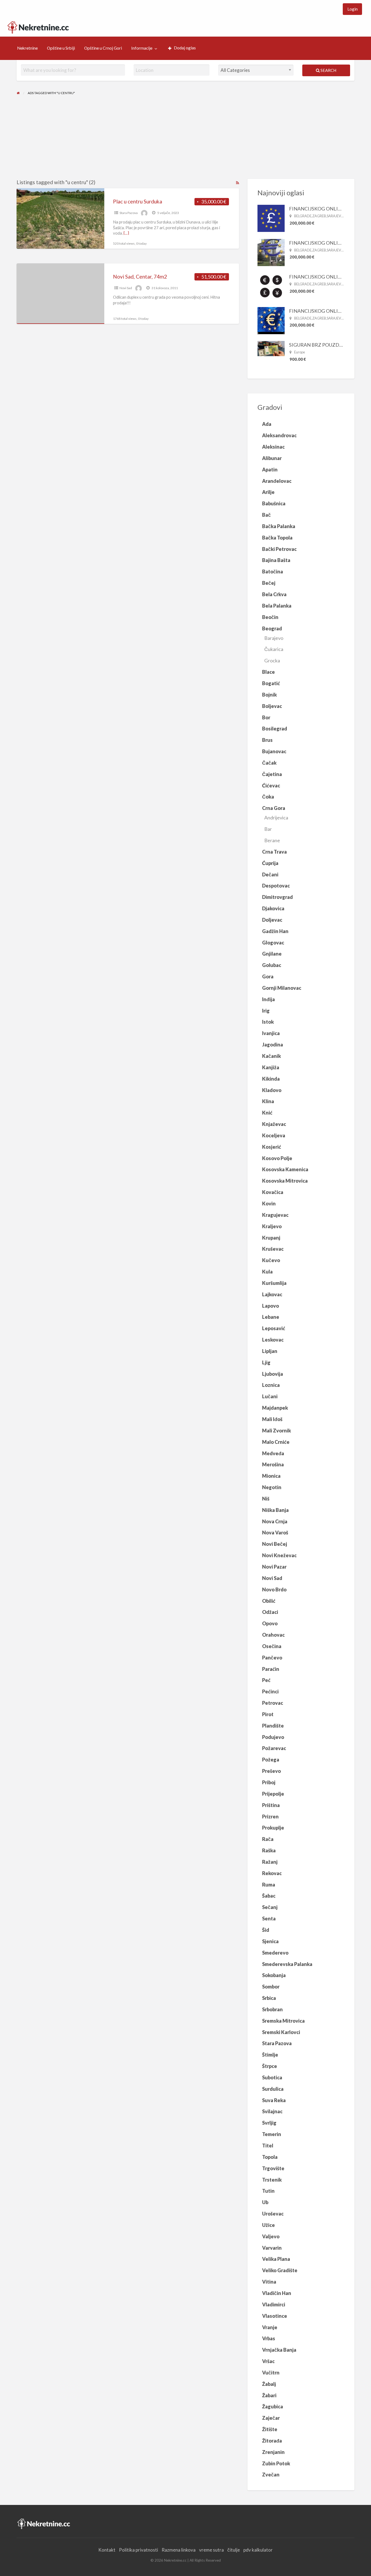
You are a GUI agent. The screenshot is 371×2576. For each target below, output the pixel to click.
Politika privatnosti (139, 2550)
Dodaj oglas (185, 48)
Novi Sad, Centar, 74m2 (140, 277)
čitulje (234, 2550)
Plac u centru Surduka (138, 201)
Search (328, 70)
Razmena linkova (179, 2550)
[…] (126, 233)
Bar (268, 829)
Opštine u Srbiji (61, 48)
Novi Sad (126, 288)
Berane (272, 840)
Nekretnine (27, 48)
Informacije (142, 48)
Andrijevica (276, 818)
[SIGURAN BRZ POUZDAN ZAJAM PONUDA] (271, 348)
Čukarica (274, 649)
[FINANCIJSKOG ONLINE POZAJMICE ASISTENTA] (271, 218)
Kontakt (107, 2550)
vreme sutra (211, 2550)
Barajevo (274, 638)
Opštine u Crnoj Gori (103, 48)
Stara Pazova (129, 213)
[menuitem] (352, 9)
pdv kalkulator (258, 2550)
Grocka (272, 660)
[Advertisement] (185, 138)
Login (353, 9)
